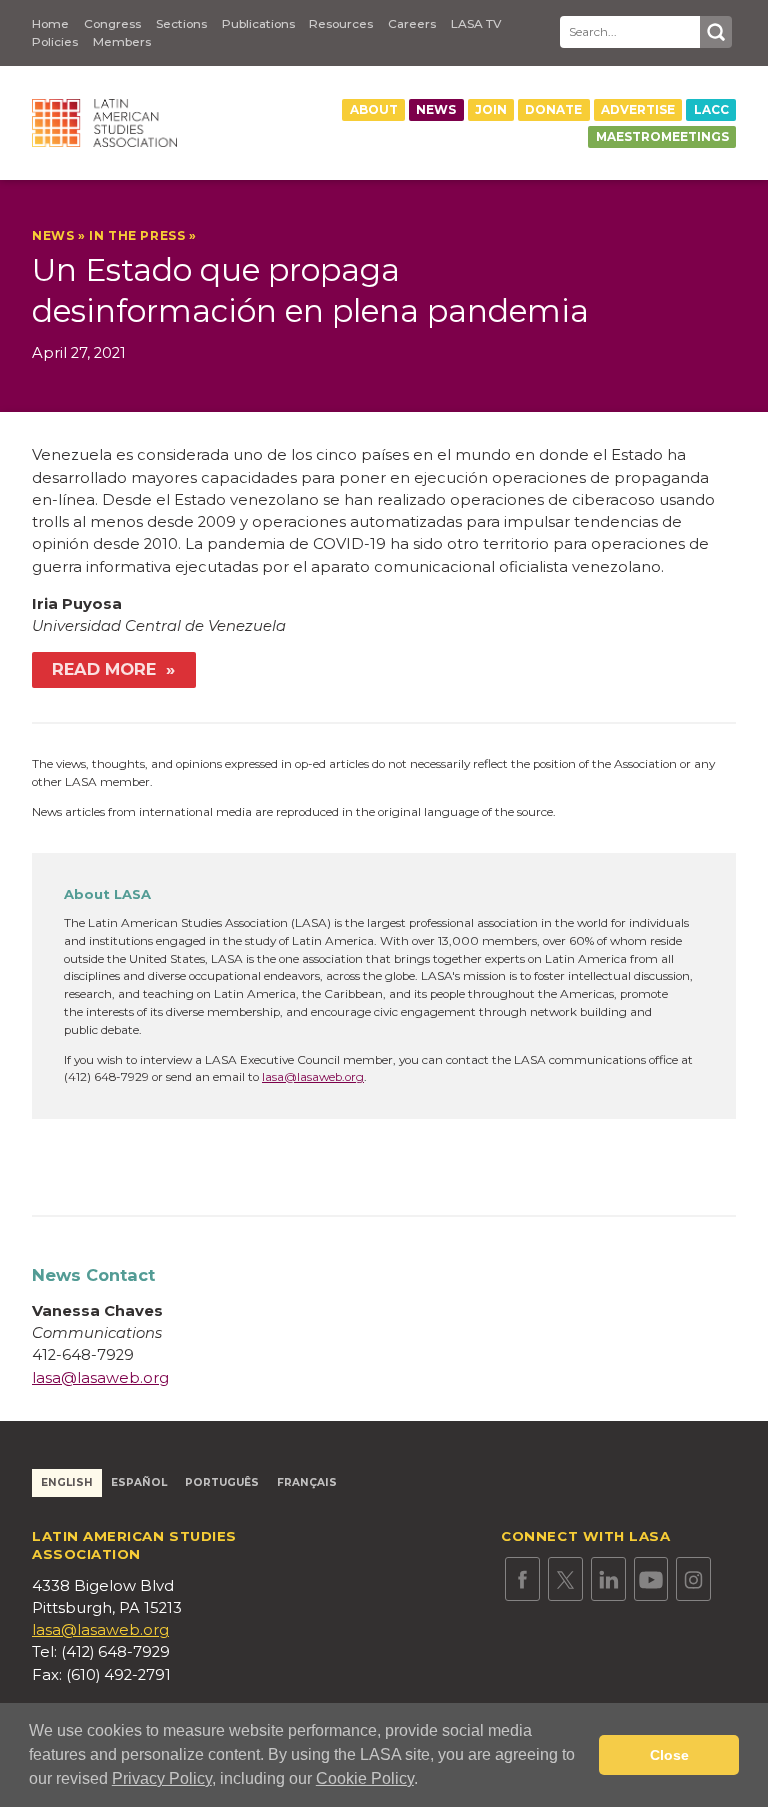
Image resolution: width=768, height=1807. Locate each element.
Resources (341, 24)
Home (50, 24)
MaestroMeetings (662, 137)
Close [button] (669, 1755)
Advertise (638, 110)
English (67, 1482)
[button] (425, 1781)
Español (139, 1482)
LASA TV (476, 24)
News (436, 110)
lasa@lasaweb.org (313, 1077)
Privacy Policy (162, 1778)
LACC (711, 110)
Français (307, 1482)
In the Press (137, 236)
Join (491, 110)
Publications (258, 24)
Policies (55, 42)
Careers (412, 24)
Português (222, 1482)
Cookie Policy (365, 1778)
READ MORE (106, 669)
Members (122, 42)
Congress (112, 24)
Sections (181, 24)
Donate (553, 110)
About (374, 110)
